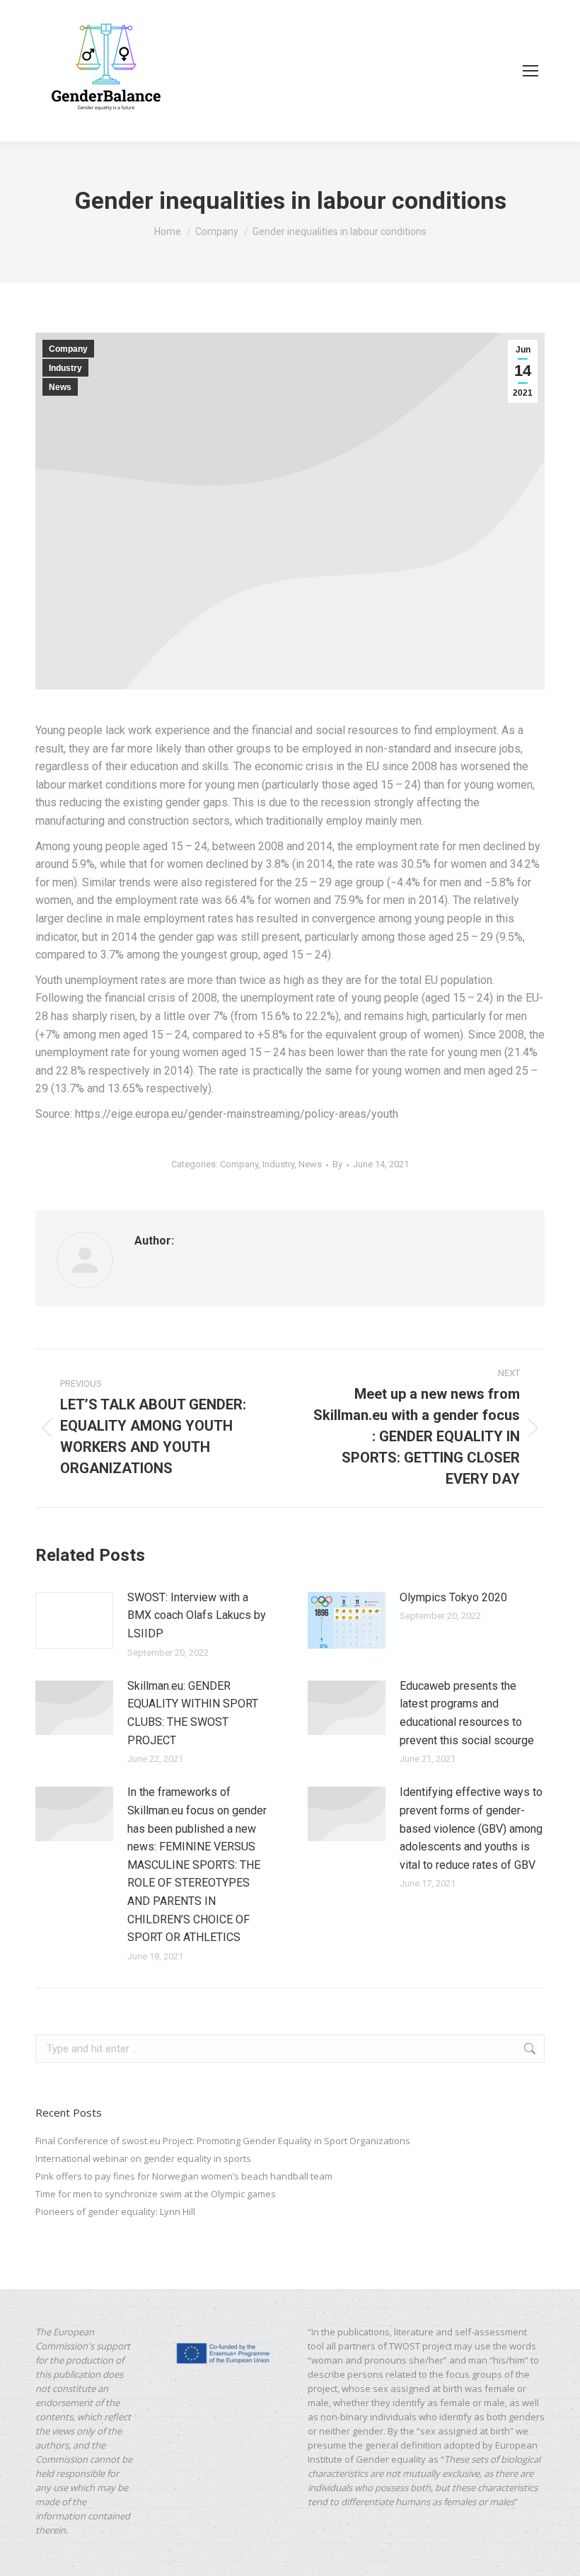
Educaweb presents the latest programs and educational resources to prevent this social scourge (467, 1713)
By (337, 1164)
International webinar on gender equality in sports (143, 2158)
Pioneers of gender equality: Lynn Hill (115, 2211)
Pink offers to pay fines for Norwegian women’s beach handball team (184, 2176)
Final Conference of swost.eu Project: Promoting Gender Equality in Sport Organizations (223, 2141)
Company (68, 349)
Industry (65, 368)
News (60, 387)
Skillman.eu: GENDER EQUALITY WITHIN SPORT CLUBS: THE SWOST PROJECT (193, 1713)
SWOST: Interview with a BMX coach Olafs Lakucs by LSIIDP (197, 1615)
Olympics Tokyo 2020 (453, 1597)
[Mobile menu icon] (530, 71)
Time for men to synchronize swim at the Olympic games (156, 2194)
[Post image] (74, 1620)
